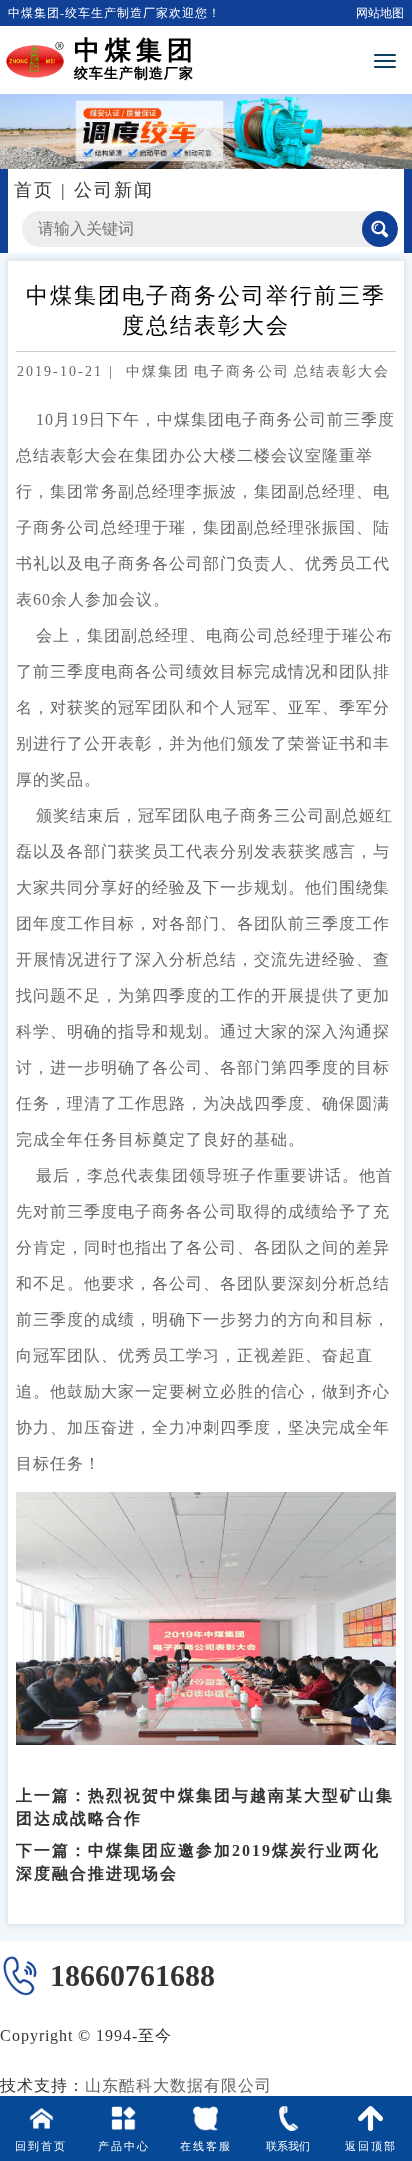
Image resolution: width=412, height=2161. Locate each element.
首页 (34, 190)
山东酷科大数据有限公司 (178, 2085)
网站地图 (380, 13)
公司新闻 (114, 190)
